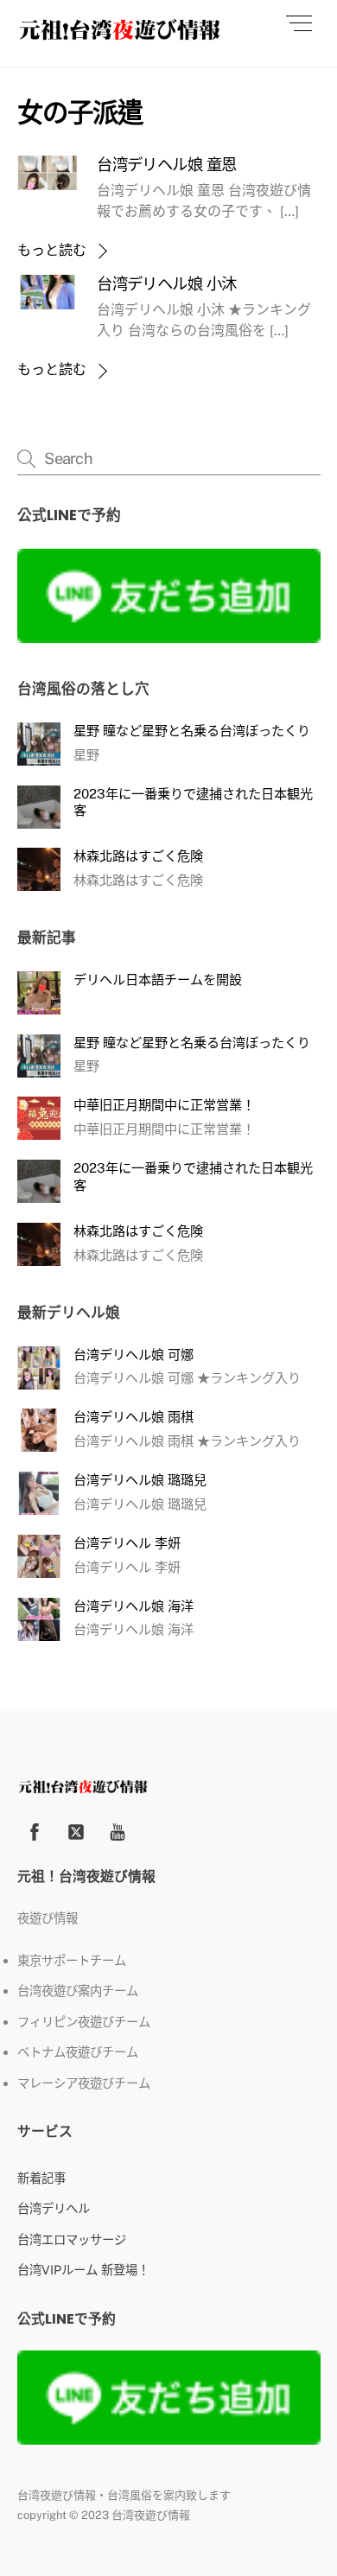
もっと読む (52, 250)
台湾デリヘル (54, 2208)
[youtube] (118, 1830)
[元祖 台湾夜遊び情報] (120, 35)
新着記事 (41, 2178)
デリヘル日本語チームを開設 (158, 980)
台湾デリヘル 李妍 (127, 1543)
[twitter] (76, 1830)
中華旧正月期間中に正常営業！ (164, 1105)
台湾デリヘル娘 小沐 (166, 284)
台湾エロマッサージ (72, 2239)
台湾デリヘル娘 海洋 (134, 1606)
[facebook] (35, 1830)
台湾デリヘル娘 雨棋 (134, 1417)
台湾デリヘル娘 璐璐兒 (140, 1480)
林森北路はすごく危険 (138, 856)
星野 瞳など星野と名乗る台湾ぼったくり (192, 731)
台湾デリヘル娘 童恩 (166, 165)
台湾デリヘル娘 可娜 (134, 1355)
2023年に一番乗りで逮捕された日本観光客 (193, 802)
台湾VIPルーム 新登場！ (83, 2270)
